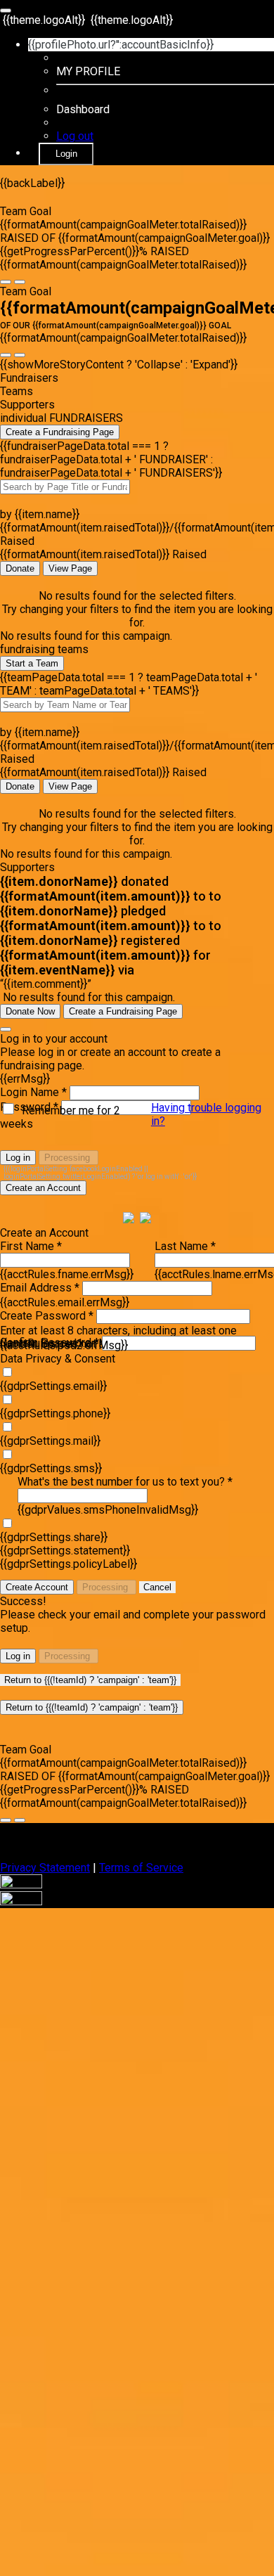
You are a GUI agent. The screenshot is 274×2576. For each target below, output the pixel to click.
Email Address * (40, 1288)
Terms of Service (141, 1868)
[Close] (6, 1029)
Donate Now (30, 1011)
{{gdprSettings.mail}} (50, 1441)
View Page (70, 568)
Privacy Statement (45, 1868)
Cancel (157, 1587)
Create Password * (47, 1316)
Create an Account (43, 1188)
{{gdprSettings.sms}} (51, 1468)
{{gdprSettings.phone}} (55, 1413)
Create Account (37, 1587)
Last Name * (185, 1246)
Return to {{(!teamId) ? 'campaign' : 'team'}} (90, 1680)
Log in (18, 1158)
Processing (68, 1158)
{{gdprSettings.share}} (54, 1537)
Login (66, 154)
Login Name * (33, 1092)
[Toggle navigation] (6, 11)
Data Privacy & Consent (58, 1359)
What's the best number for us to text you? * (125, 1482)
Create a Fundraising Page (60, 432)
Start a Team (32, 663)
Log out (75, 136)
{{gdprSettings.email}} (53, 1386)
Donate (20, 568)
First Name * (31, 1246)
